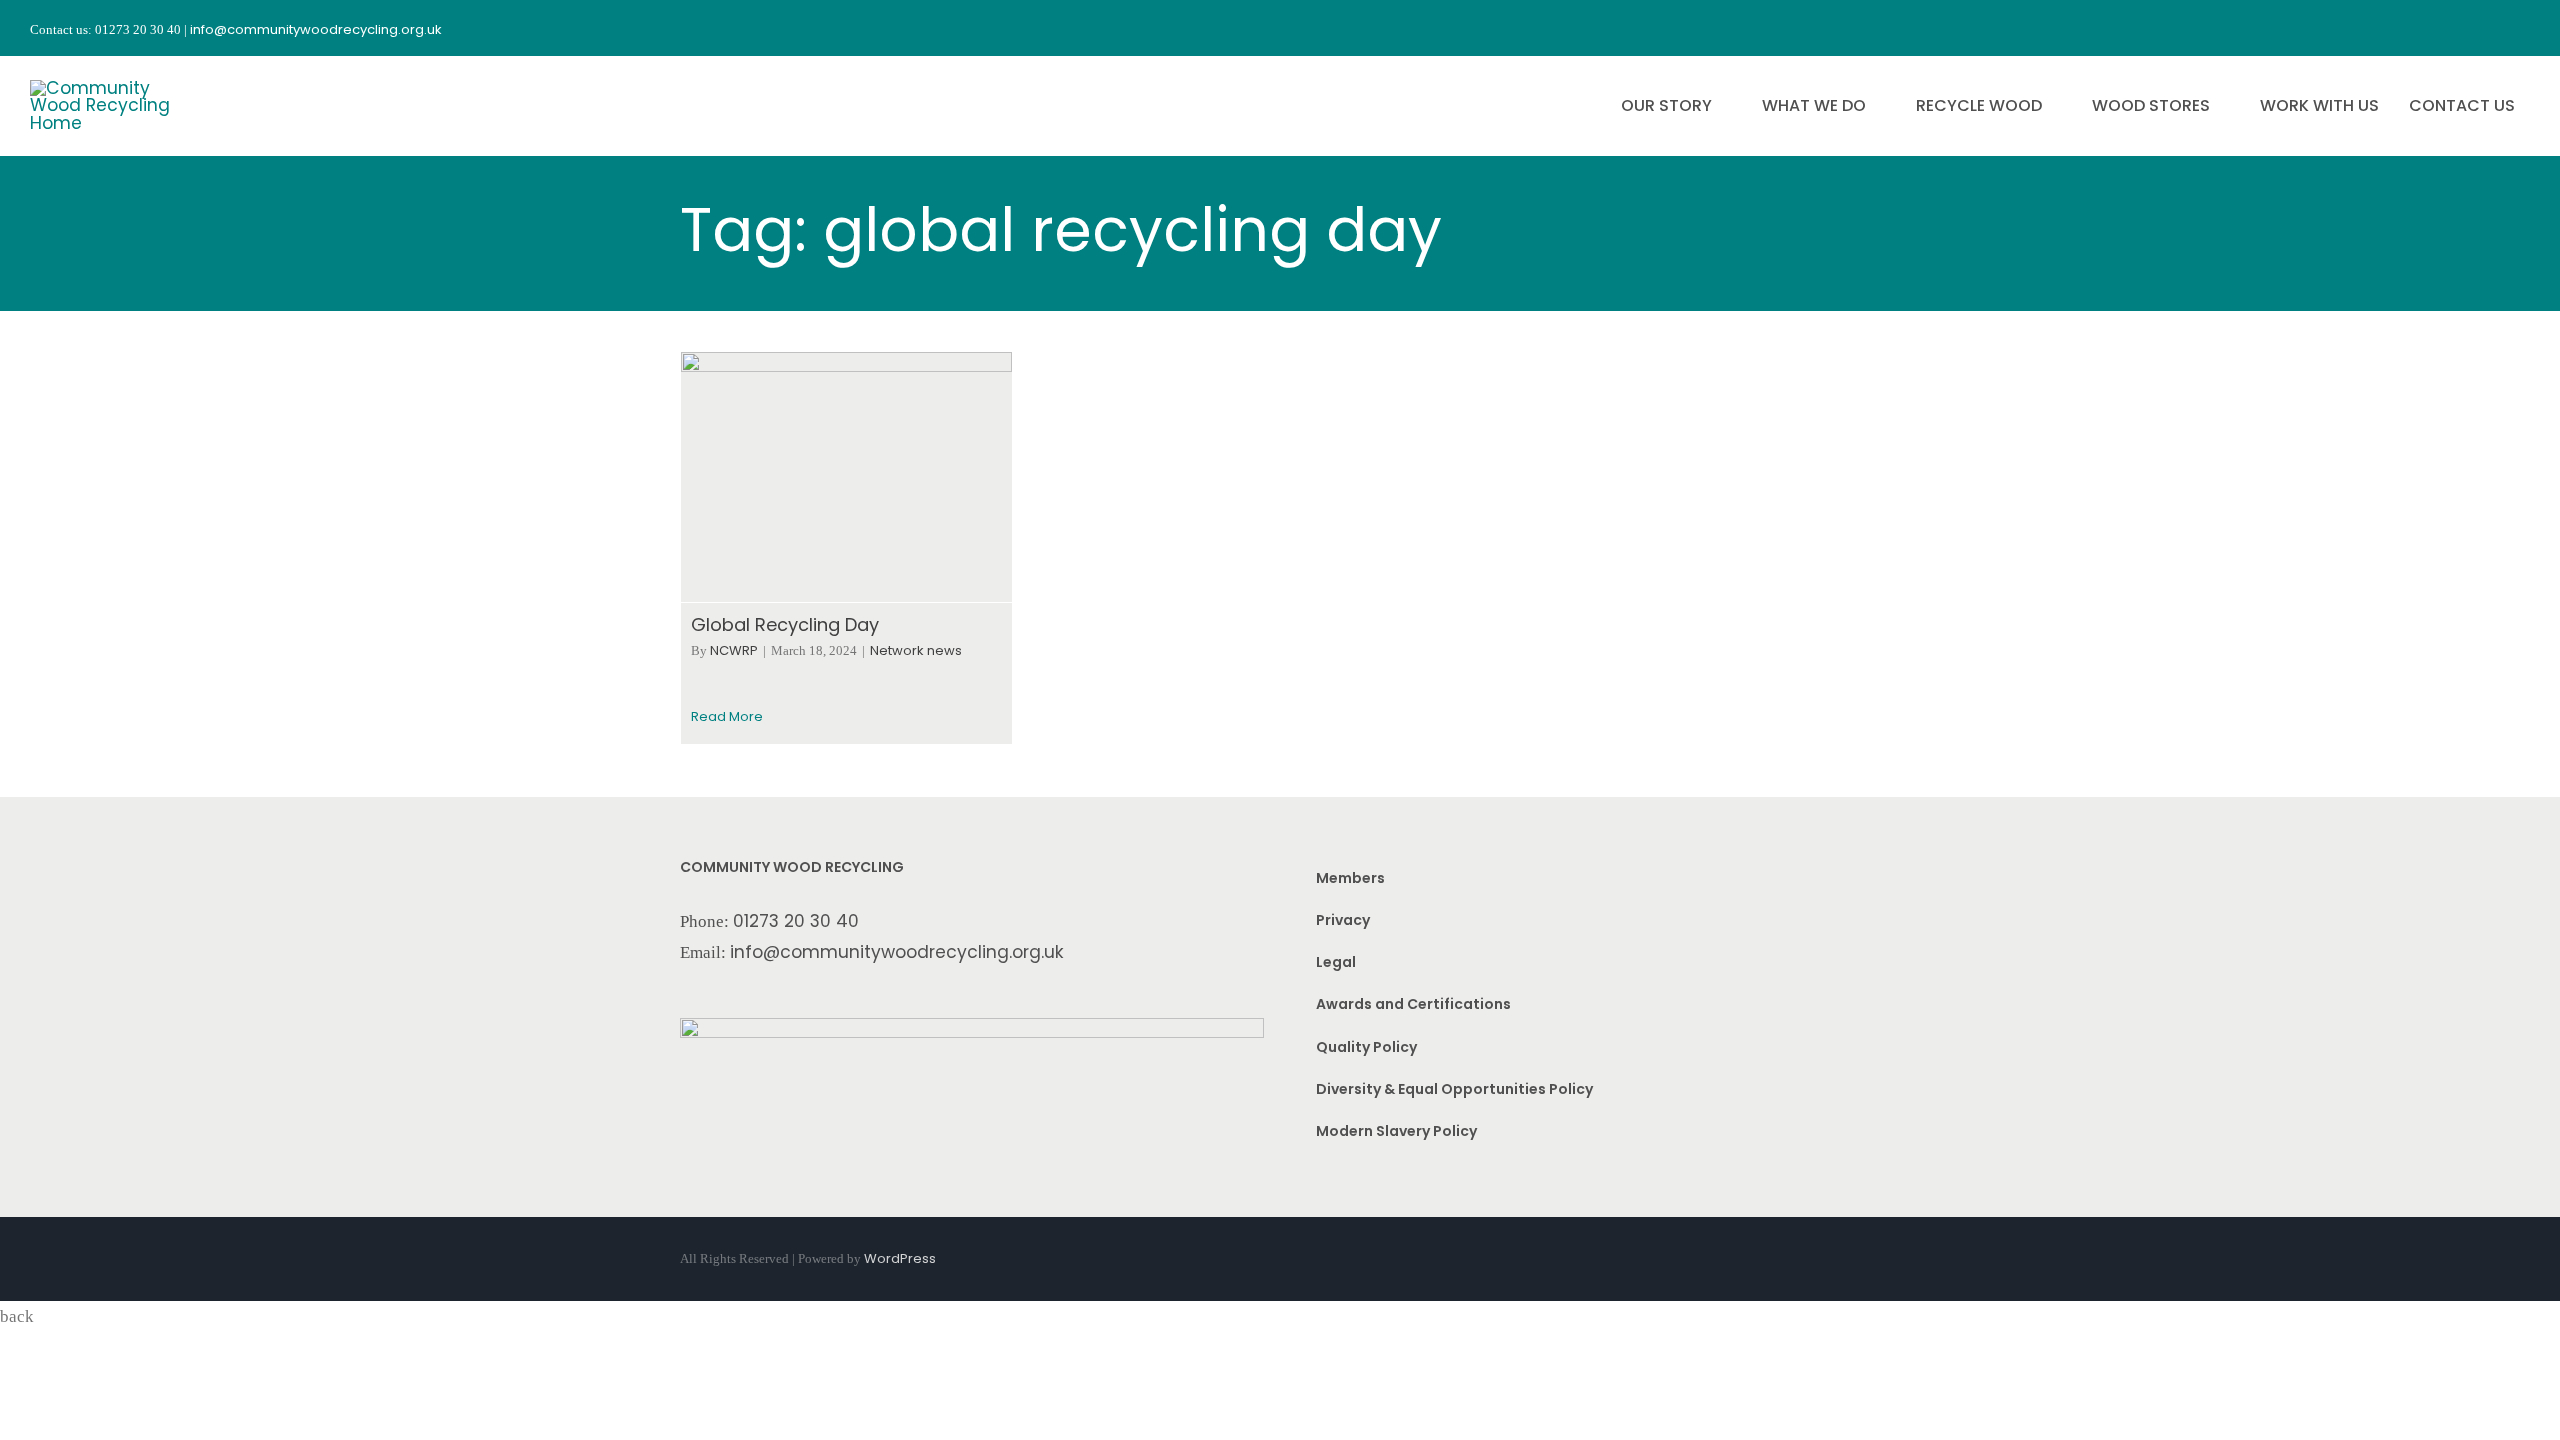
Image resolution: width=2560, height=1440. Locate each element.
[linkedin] (2522, 28)
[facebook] (2414, 28)
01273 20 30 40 (796, 921)
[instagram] (2450, 28)
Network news (916, 650)
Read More (727, 716)
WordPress (900, 1258)
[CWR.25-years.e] (105, 88)
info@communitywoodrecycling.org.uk (897, 952)
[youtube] (2486, 28)
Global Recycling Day (785, 624)
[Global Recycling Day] (846, 477)
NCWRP (734, 650)
